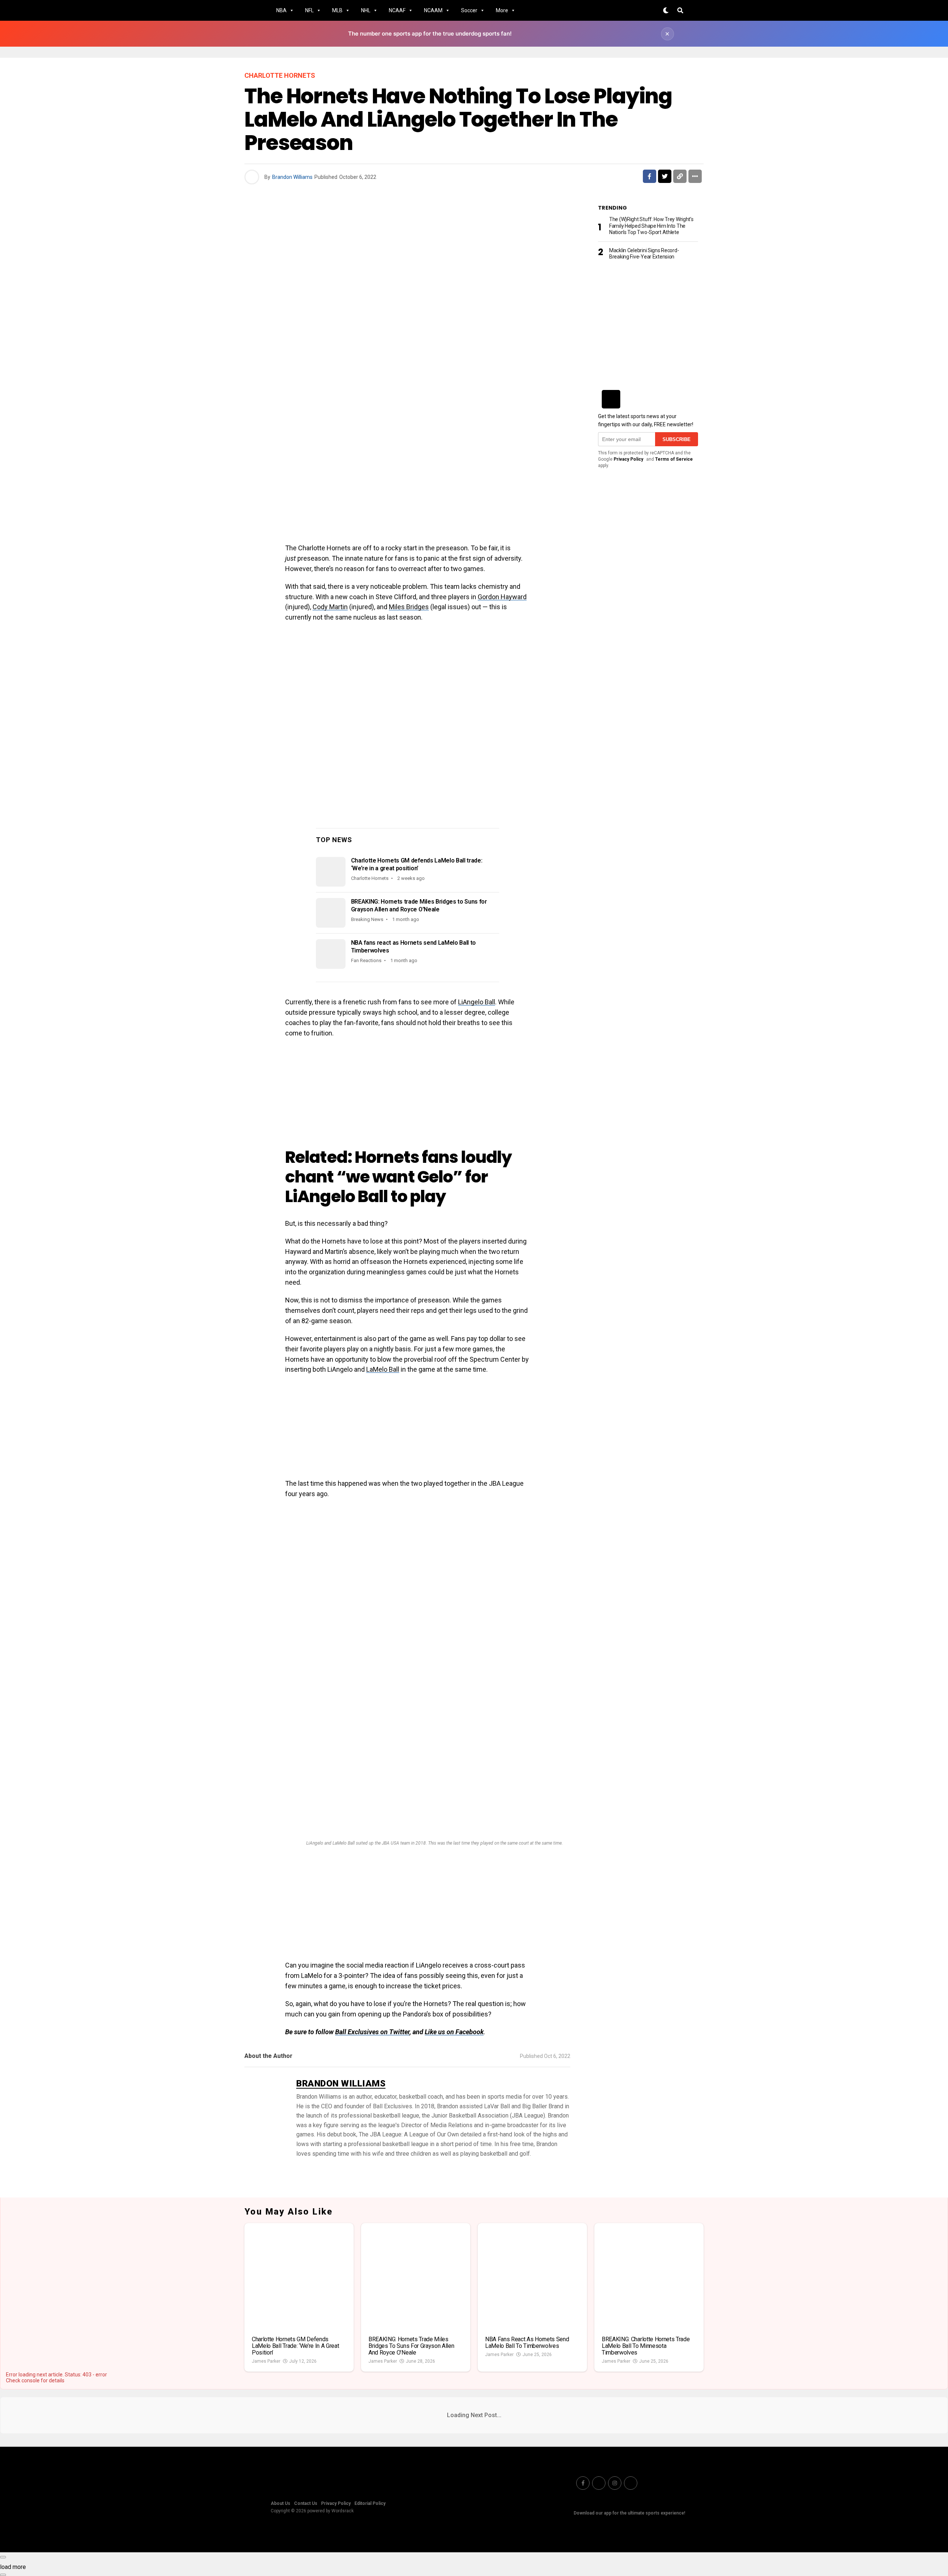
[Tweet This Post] (665, 176)
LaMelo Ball (383, 1369)
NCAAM (433, 10)
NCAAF (397, 10)
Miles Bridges (409, 607)
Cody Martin (330, 607)
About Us (281, 2503)
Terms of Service (674, 459)
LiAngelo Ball (477, 1002)
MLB (337, 10)
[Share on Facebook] (650, 176)
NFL (309, 10)
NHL (366, 10)
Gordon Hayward (502, 597)
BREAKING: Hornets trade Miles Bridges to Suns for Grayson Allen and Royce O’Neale (419, 905)
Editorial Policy (370, 2503)
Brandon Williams (292, 177)
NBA (281, 10)
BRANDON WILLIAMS (341, 2083)
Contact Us (306, 2503)
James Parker (266, 2361)
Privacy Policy (628, 459)
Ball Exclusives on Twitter (372, 2032)
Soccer (469, 10)
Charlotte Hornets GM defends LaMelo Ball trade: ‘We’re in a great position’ (417, 864)
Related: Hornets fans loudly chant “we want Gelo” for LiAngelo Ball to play (398, 1177)
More (502, 10)
